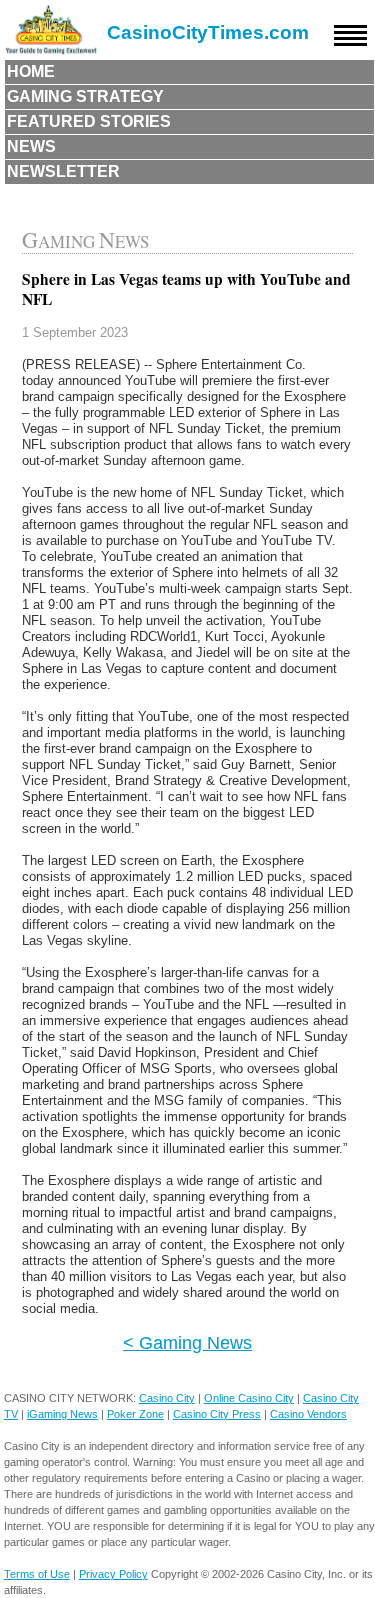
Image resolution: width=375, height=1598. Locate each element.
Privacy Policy (113, 1574)
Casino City (167, 1398)
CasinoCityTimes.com (208, 32)
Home (31, 71)
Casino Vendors (308, 1414)
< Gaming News (187, 1342)
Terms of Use (37, 1574)
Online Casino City (249, 1398)
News (31, 146)
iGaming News (62, 1414)
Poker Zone (135, 1414)
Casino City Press (217, 1414)
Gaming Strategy (85, 96)
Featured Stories (89, 121)
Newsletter (63, 171)
